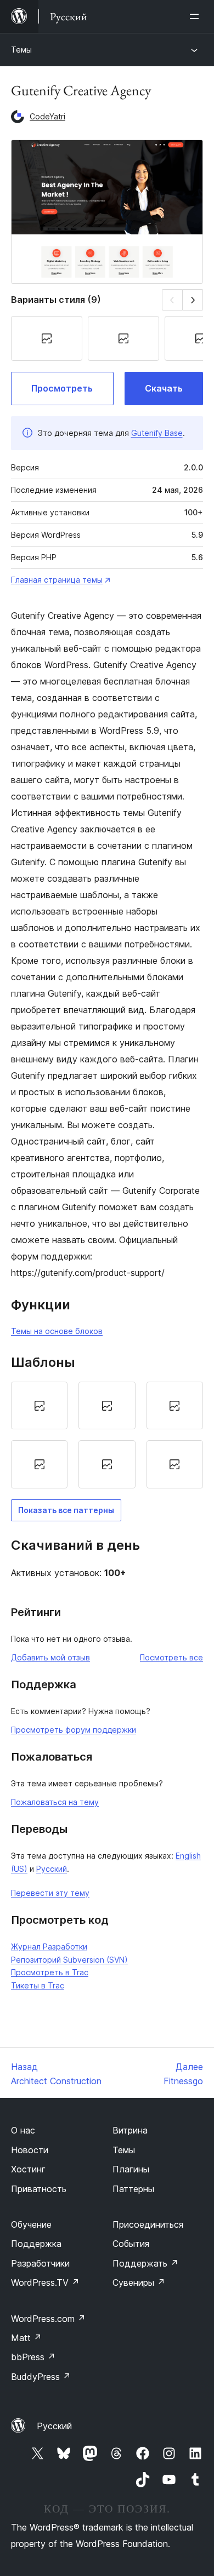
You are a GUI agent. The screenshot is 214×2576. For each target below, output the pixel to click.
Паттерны (133, 2189)
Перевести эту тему (50, 1893)
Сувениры (139, 2282)
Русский (52, 1869)
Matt (26, 2338)
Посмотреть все (171, 1657)
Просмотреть (62, 388)
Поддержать (145, 2263)
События (131, 2244)
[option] (39, 1406)
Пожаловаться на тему (55, 1802)
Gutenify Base (157, 433)
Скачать (164, 388)
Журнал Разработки (49, 1947)
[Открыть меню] (196, 16)
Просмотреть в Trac (50, 1972)
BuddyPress (41, 2377)
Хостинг (28, 2169)
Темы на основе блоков (57, 1331)
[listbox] (107, 1435)
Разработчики (40, 2263)
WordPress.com (48, 2319)
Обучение (31, 2224)
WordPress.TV (45, 2282)
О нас (23, 2130)
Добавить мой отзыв (50, 1657)
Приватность (39, 2189)
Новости (30, 2150)
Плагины (131, 2169)
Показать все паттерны (66, 1510)
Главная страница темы (57, 580)
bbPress (33, 2357)
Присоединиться (148, 2224)
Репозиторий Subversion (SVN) (69, 1960)
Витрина (130, 2130)
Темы (21, 50)
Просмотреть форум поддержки (74, 1730)
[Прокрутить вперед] (193, 300)
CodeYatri (47, 116)
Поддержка (36, 2244)
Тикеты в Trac (38, 1985)
